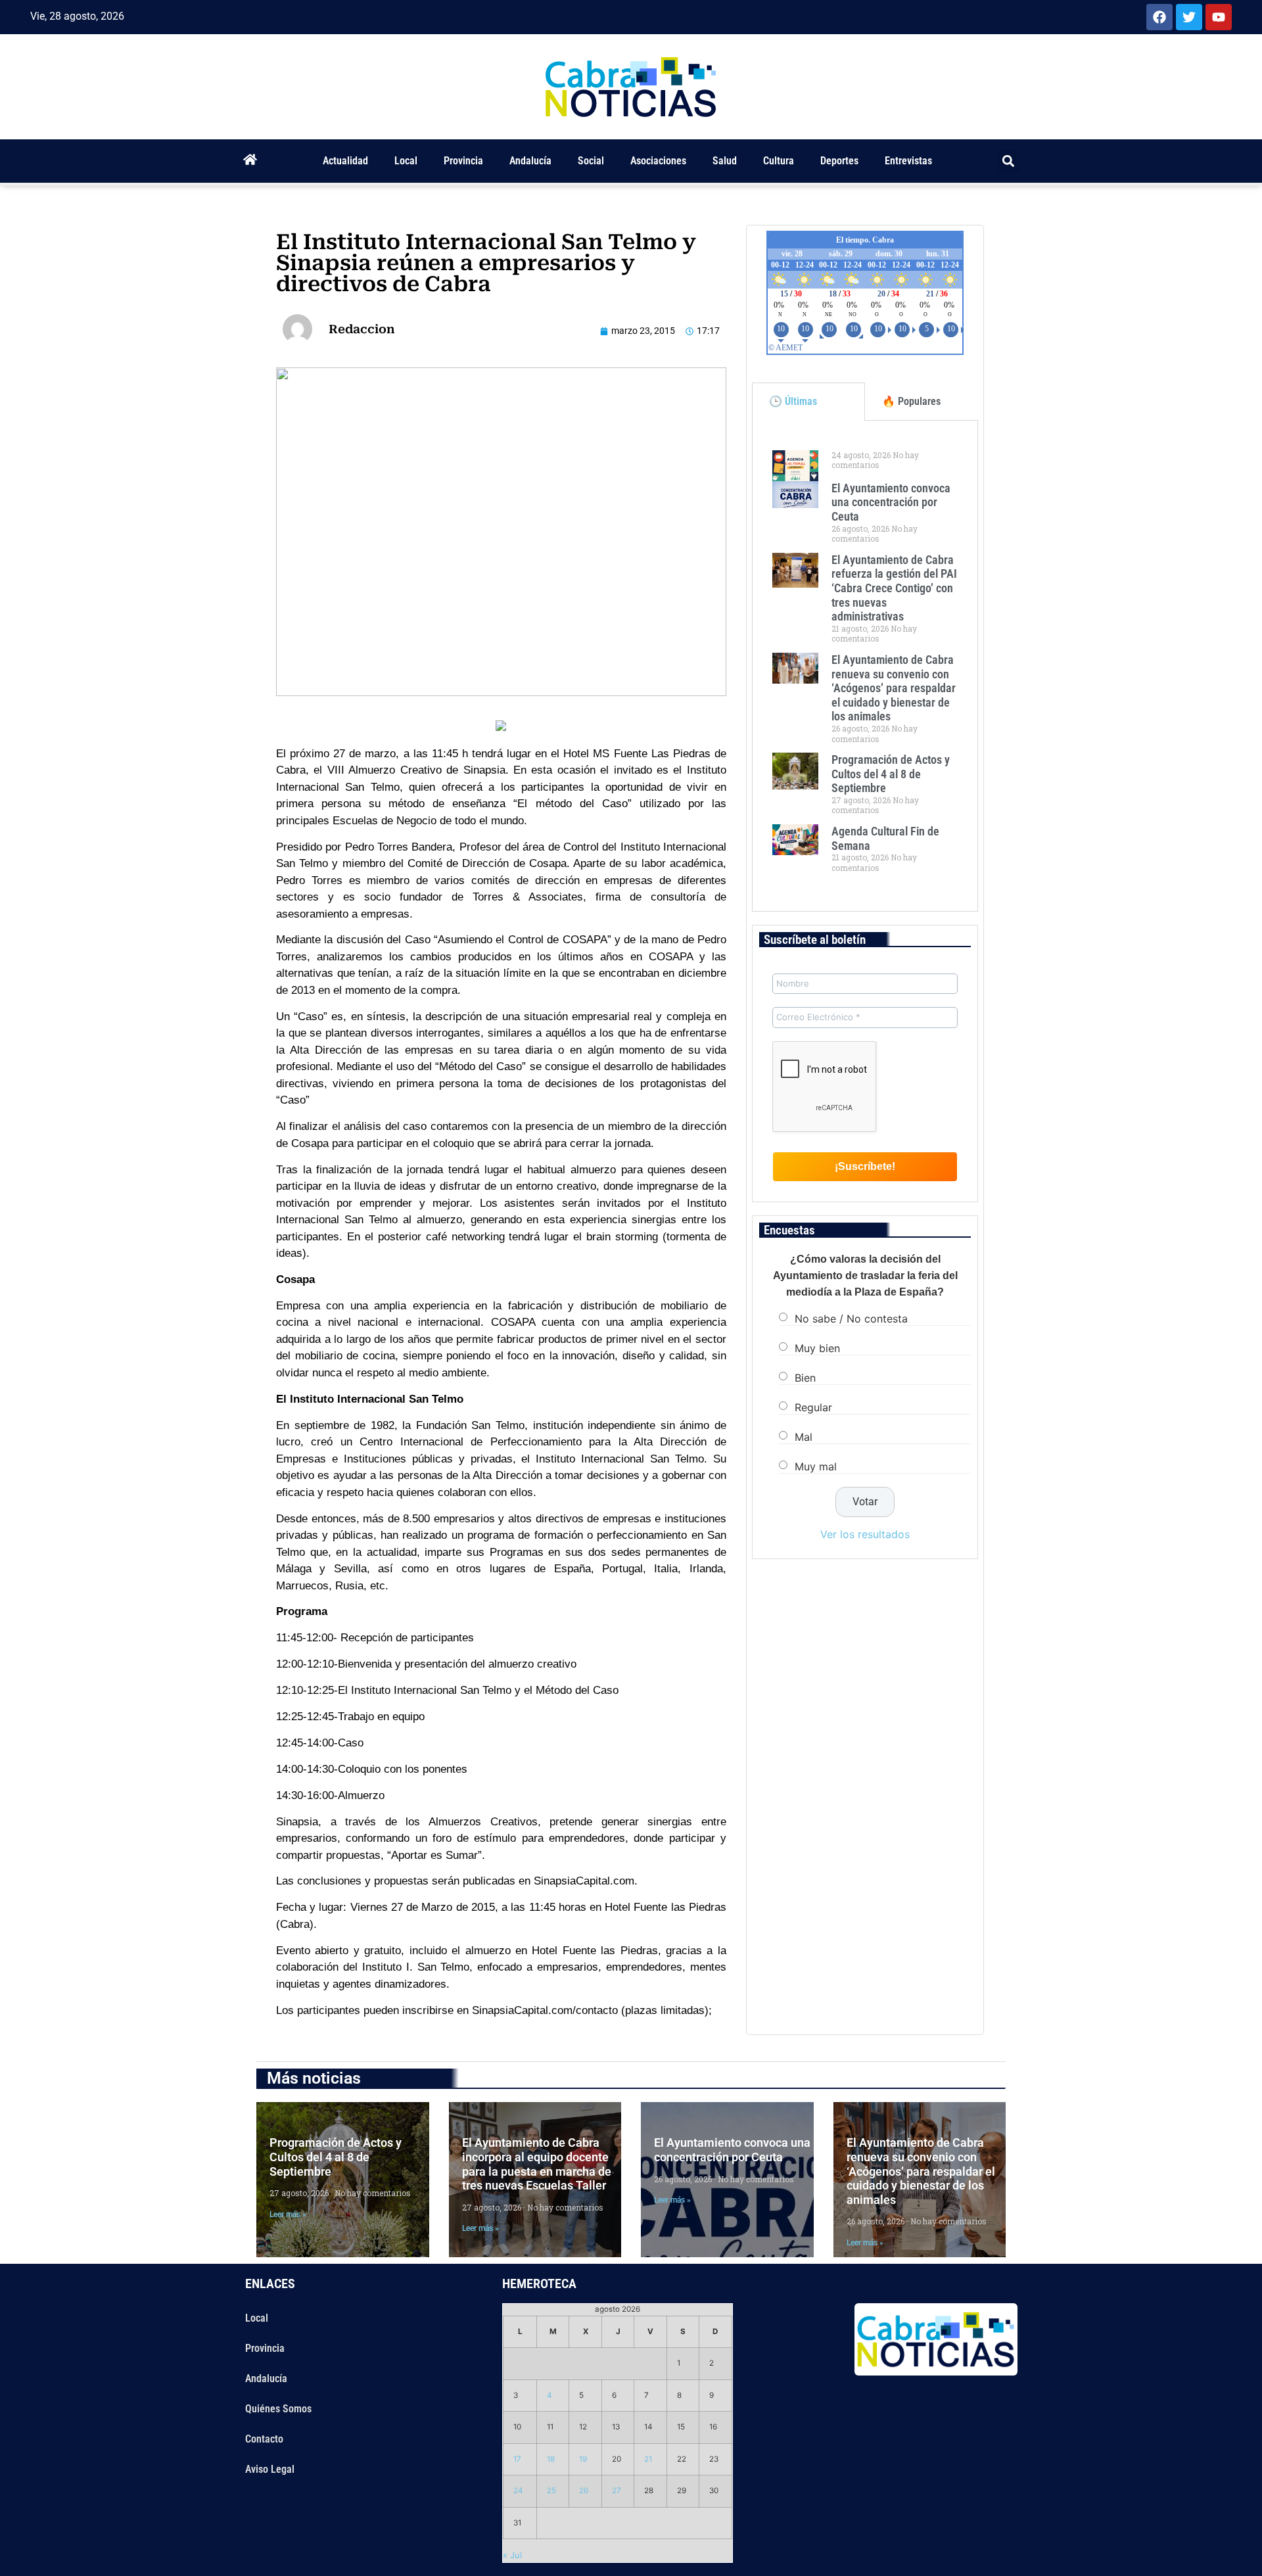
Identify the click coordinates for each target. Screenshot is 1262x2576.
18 (551, 2459)
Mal (804, 1437)
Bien (805, 1378)
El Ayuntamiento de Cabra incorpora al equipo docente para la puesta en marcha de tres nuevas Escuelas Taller (537, 2164)
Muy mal (816, 1466)
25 (551, 2491)
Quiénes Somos (278, 2409)
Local (406, 161)
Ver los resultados (865, 1534)
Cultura (779, 161)
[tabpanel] (865, 666)
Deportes (839, 161)
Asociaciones (658, 161)
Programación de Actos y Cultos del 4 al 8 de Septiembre (891, 774)
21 (648, 2459)
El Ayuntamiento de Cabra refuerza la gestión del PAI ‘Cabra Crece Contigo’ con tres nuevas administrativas (894, 588)
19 (583, 2459)
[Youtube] (1219, 17)
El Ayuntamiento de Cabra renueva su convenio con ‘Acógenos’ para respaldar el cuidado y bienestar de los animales (894, 688)
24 (518, 2491)
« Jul (512, 2555)
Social (591, 161)
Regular (813, 1407)
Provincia (463, 161)
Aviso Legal (270, 2469)
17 (517, 2459)
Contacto (264, 2439)
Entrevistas (908, 161)
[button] (1009, 161)
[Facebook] (1159, 17)
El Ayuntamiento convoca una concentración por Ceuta (891, 502)
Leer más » (288, 2214)
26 (584, 2491)
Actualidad (345, 161)
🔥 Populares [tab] (911, 401)
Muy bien (817, 1348)
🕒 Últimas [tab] (793, 401)
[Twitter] (1189, 17)
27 (617, 2491)
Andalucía (530, 161)
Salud (725, 161)
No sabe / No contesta (851, 1319)
